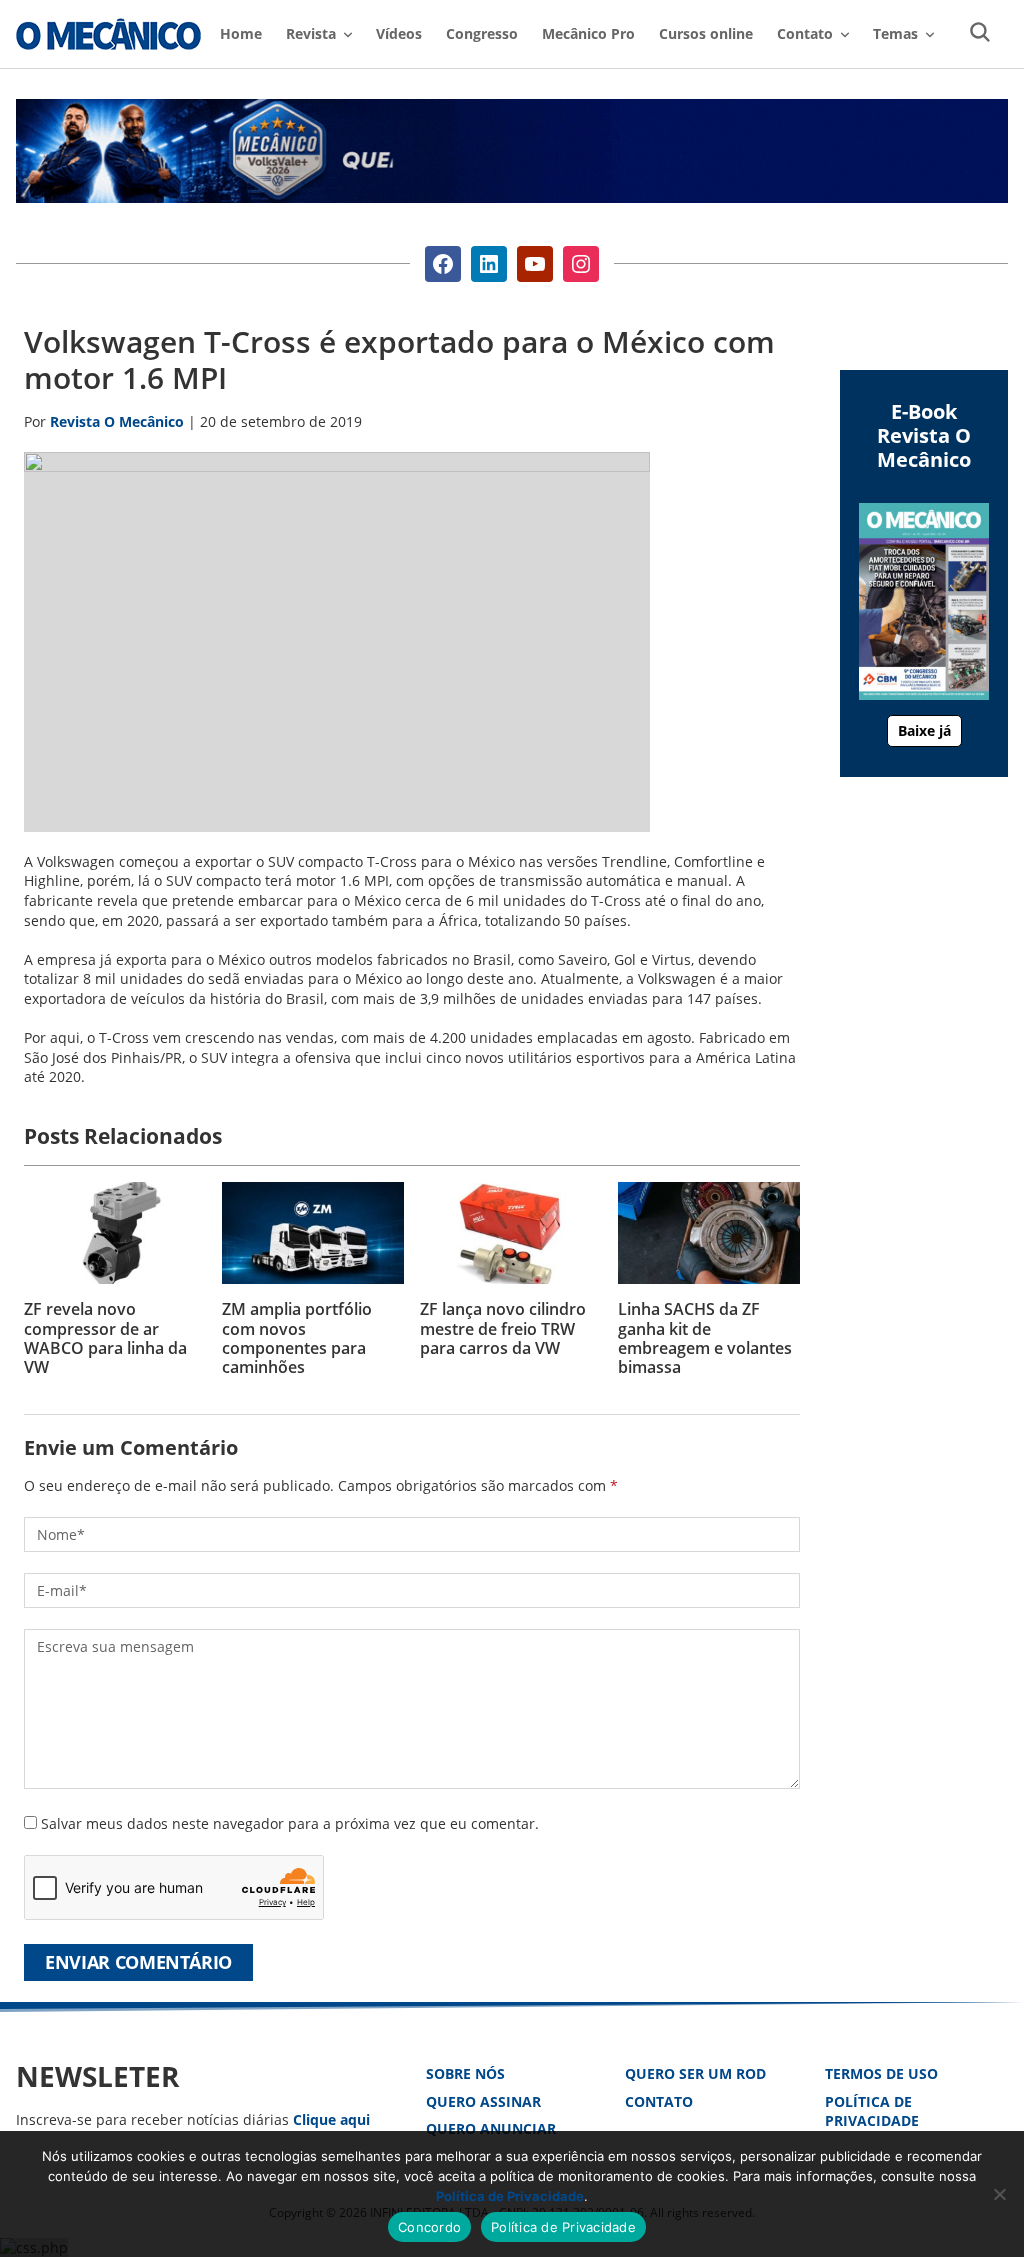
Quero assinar (483, 2101)
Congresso (482, 33)
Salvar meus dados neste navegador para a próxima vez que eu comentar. (290, 1823)
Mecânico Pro (588, 33)
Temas (895, 33)
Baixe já (924, 730)
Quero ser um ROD (695, 2073)
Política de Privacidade (872, 2111)
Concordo (429, 2227)
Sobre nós (465, 2073)
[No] (999, 2194)
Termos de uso (881, 2073)
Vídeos (399, 33)
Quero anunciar (491, 2128)
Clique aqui (331, 2119)
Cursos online (706, 33)
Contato (659, 2101)
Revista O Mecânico (108, 34)
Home (241, 33)
